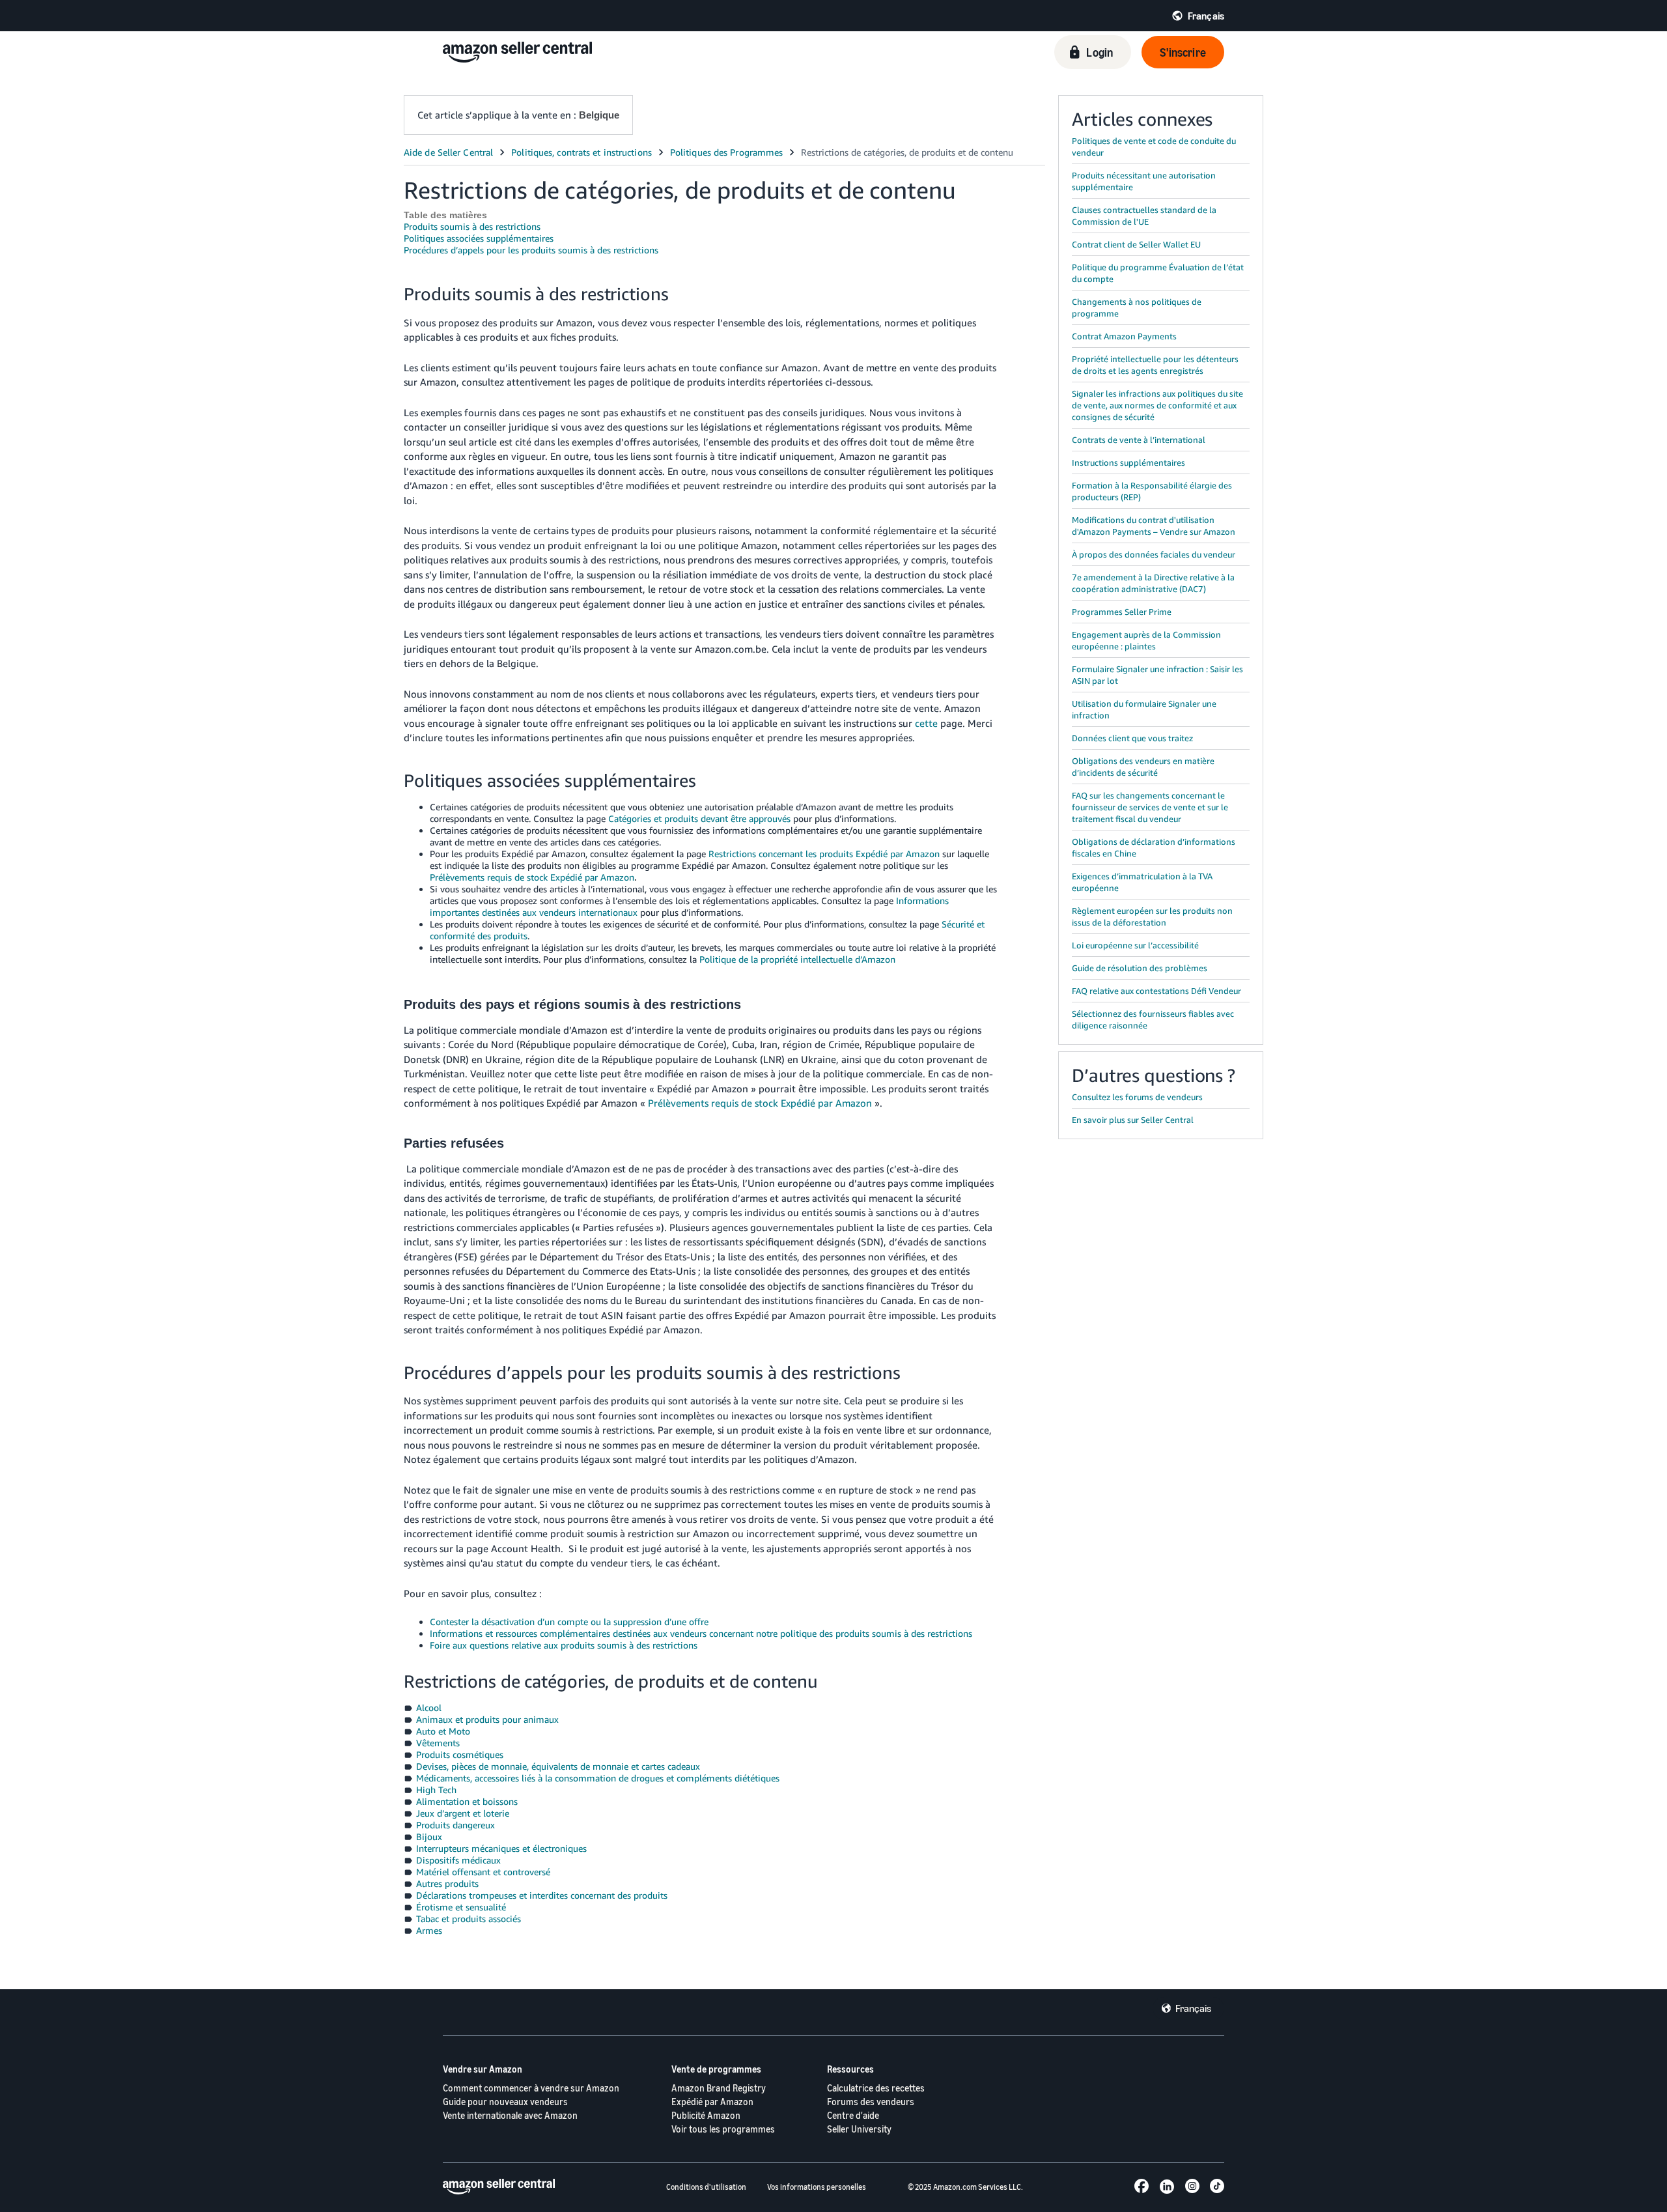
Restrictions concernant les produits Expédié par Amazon (824, 854)
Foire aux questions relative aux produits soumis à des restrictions (564, 1645)
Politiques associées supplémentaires (479, 238)
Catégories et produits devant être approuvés (699, 818)
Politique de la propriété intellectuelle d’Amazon (797, 959)
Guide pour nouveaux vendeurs (505, 2102)
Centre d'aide (853, 2115)
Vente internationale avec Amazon (510, 2115)
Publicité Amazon (706, 2115)
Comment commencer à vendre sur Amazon (531, 2088)
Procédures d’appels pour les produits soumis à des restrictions (531, 250)
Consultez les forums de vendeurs (1137, 1097)
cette (926, 723)
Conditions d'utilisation (706, 2187)
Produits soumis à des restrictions (472, 226)
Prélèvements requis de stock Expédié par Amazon (532, 877)
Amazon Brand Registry (719, 2088)
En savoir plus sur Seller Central (1133, 1120)
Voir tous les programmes (723, 2129)
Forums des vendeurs (871, 2102)
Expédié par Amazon (712, 2102)
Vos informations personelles (817, 2187)
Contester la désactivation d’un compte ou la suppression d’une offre (569, 1622)
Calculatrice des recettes (876, 2088)
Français (1193, 2008)
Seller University (859, 2129)
